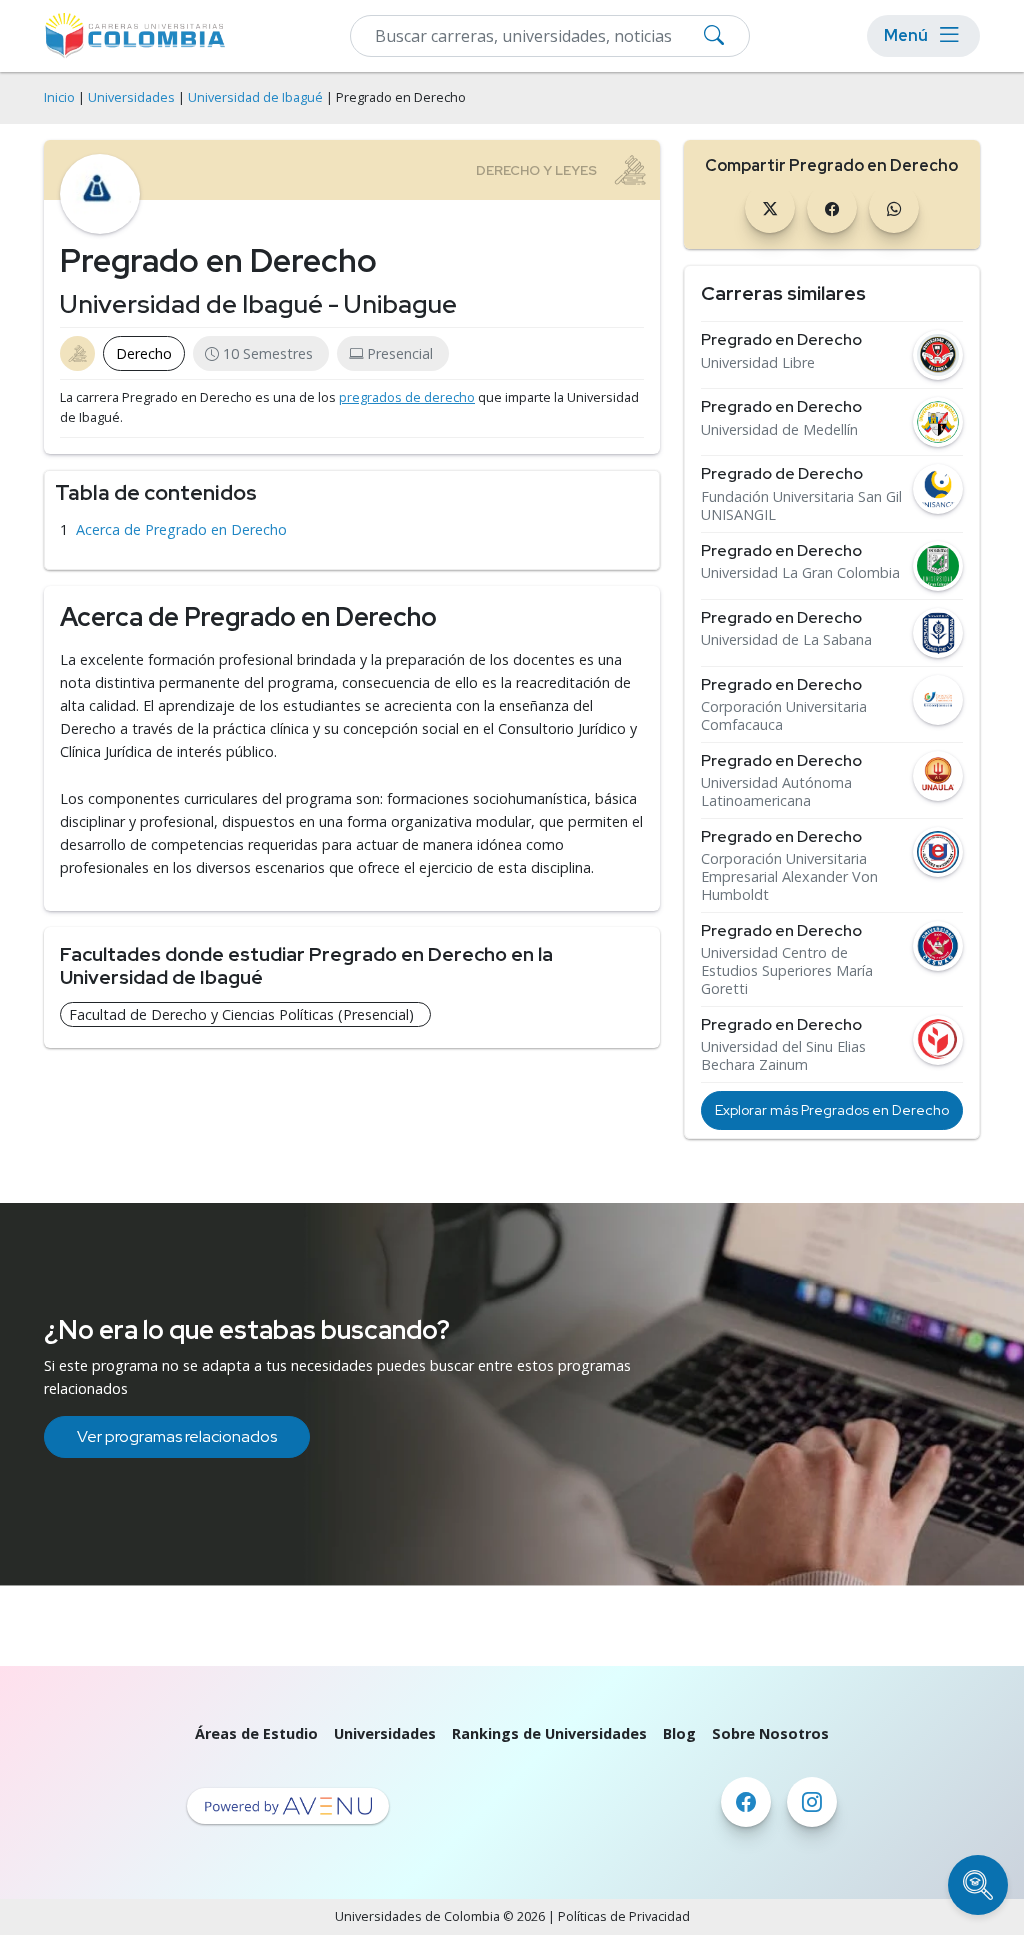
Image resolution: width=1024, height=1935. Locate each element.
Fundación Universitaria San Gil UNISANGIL (801, 506)
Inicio (59, 97)
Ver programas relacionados (177, 1436)
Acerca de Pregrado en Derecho (181, 529)
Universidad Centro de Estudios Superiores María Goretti (787, 971)
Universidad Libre (758, 363)
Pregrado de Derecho (782, 473)
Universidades (131, 97)
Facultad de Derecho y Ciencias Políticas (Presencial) (241, 1014)
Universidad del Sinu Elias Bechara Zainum (783, 1056)
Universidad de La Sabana (786, 640)
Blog (679, 1733)
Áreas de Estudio (256, 1733)
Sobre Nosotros (770, 1733)
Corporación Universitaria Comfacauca (784, 716)
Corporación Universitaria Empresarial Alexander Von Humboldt (789, 877)
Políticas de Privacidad (624, 1916)
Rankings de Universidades (549, 1733)
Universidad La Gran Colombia (800, 573)
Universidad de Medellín (779, 430)
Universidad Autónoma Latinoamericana (776, 792)
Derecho (144, 353)
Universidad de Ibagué (255, 97)
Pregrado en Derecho (781, 339)
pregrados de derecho (407, 397)
